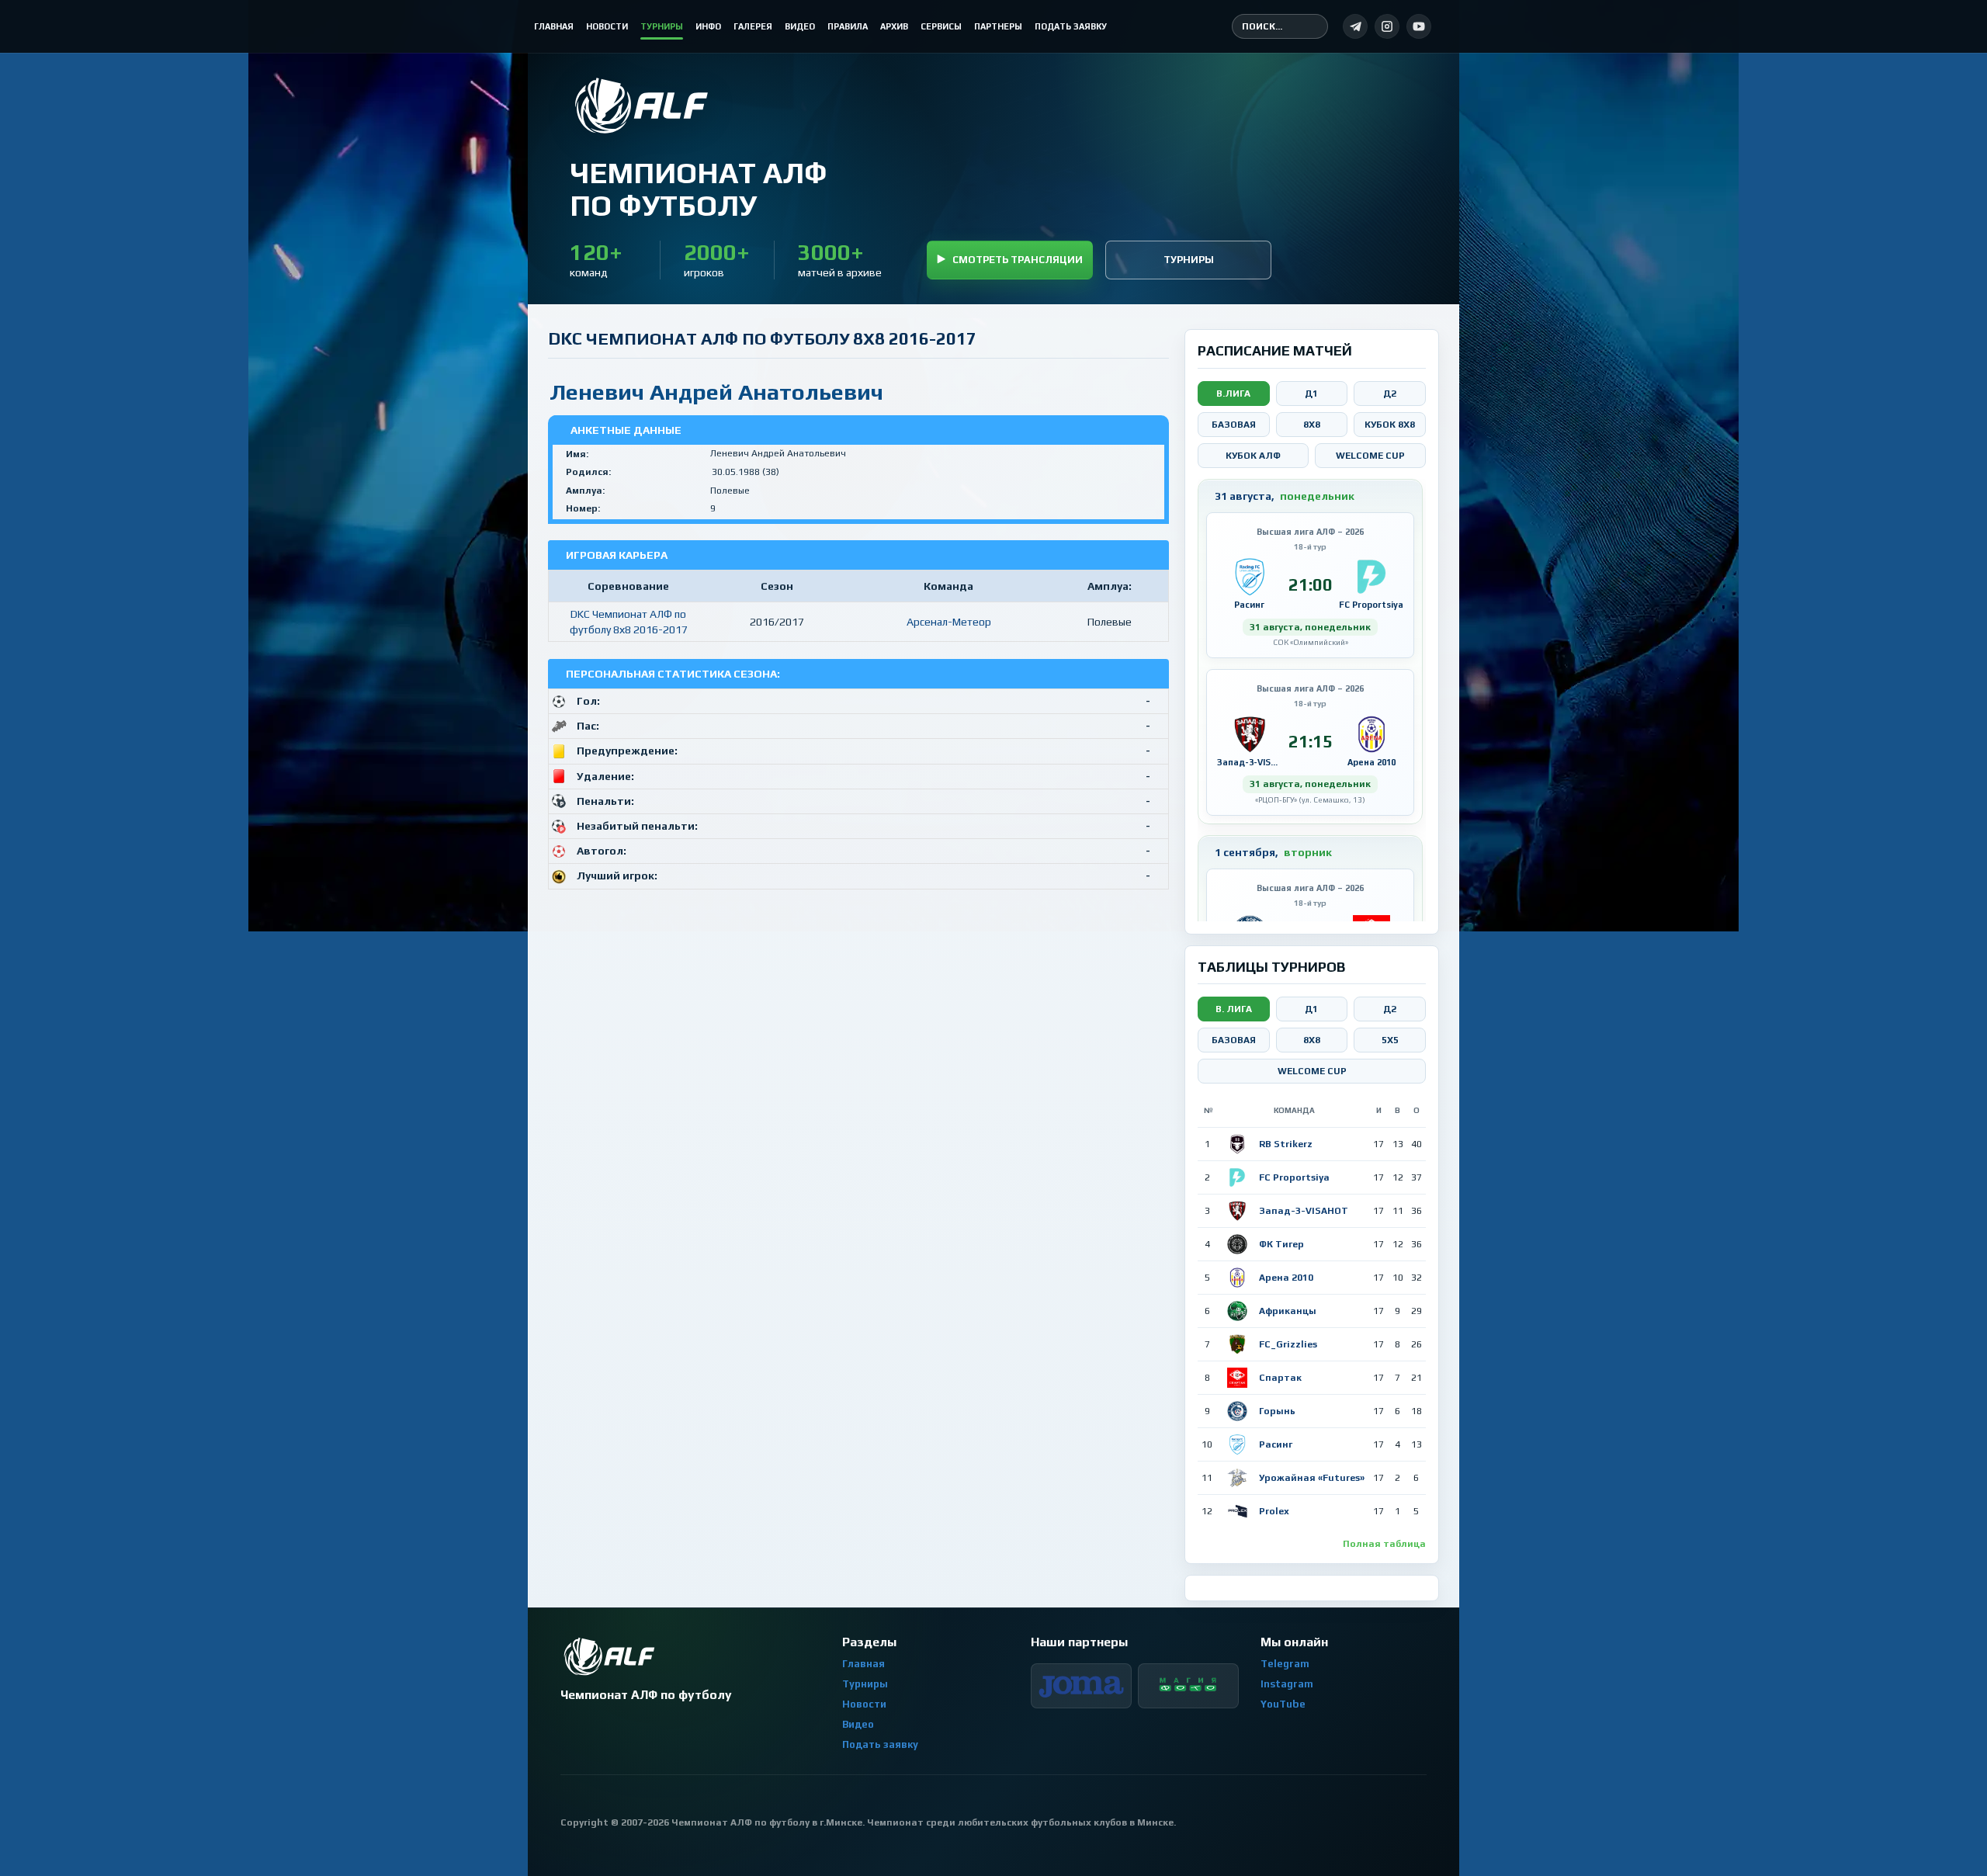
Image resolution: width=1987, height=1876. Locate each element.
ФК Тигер (1281, 1244)
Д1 (1311, 394)
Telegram (1285, 1664)
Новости (864, 1704)
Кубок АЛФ (1253, 456)
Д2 (1390, 394)
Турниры (1189, 260)
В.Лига (1233, 394)
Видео (858, 1724)
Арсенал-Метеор (949, 622)
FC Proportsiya (1294, 1177)
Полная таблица (1384, 1544)
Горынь (1277, 1411)
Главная (863, 1664)
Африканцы (1288, 1311)
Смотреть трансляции (1018, 260)
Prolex (1274, 1511)
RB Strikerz (1286, 1144)
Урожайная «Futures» (1312, 1478)
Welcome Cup (1370, 456)
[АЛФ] (698, 106)
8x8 (1312, 425)
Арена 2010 (1286, 1278)
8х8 (1312, 1040)
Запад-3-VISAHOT (1304, 1211)
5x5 (1390, 1040)
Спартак (1280, 1378)
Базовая (1234, 425)
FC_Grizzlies (1288, 1344)
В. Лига (1234, 1009)
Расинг (1276, 1444)
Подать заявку (880, 1744)
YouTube (1283, 1704)
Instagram (1287, 1684)
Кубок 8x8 (1390, 425)
